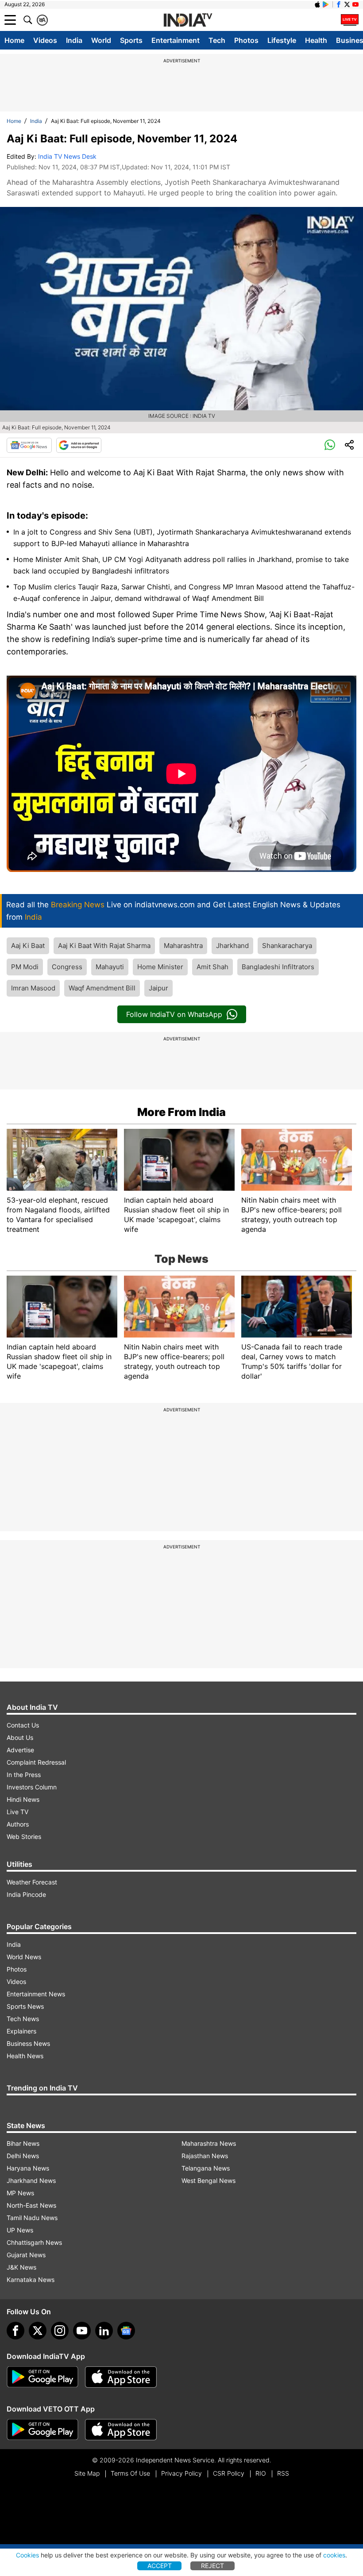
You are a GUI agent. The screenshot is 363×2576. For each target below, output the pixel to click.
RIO (261, 2473)
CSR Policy (229, 2473)
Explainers (21, 2031)
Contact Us (23, 1725)
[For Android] (42, 2430)
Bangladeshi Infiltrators (278, 967)
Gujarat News (26, 2255)
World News (24, 1957)
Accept (160, 2566)
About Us (20, 1737)
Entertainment (176, 40)
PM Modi (25, 967)
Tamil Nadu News (32, 2218)
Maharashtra (183, 946)
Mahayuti (110, 967)
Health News (25, 2056)
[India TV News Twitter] (347, 4)
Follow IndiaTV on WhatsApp (174, 1014)
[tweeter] (38, 2331)
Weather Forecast (32, 1882)
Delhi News (23, 2156)
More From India (181, 1112)
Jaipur (158, 988)
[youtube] (82, 2331)
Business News (28, 2043)
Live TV (17, 1812)
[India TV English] (188, 20)
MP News (20, 2193)
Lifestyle (282, 40)
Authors (18, 1824)
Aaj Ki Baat (28, 946)
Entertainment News (36, 1994)
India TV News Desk (67, 156)
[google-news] (126, 2331)
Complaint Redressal (36, 1762)
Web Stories (24, 1836)
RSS (283, 2473)
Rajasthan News (205, 2156)
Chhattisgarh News (34, 2242)
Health (316, 40)
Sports (131, 40)
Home (14, 40)
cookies (334, 2555)
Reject (212, 2566)
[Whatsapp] (330, 445)
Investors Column (32, 1787)
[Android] (326, 4)
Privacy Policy (181, 2473)
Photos (246, 40)
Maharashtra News (209, 2143)
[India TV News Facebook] (339, 4)
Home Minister (160, 967)
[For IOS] (121, 2430)
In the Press (24, 1775)
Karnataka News (31, 2280)
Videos (45, 40)
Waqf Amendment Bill (102, 988)
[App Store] (121, 2377)
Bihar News (23, 2143)
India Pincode (26, 1894)
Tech (217, 40)
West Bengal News (209, 2180)
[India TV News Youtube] (355, 4)
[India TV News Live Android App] (42, 2377)
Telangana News (206, 2168)
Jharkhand (232, 946)
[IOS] (317, 4)
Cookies (27, 2555)
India (74, 40)
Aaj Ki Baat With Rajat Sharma (104, 946)
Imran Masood (33, 988)
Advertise (20, 1750)
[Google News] (29, 445)
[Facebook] (15, 2331)
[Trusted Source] (79, 445)
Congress (67, 967)
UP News (20, 2230)
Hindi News (23, 1799)
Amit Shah (212, 967)
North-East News (31, 2205)
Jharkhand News (31, 2180)
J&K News (21, 2267)
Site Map (87, 2473)
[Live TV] (350, 20)
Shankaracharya (287, 946)
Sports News (25, 2006)
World (101, 40)
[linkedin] (104, 2331)
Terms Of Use (130, 2473)
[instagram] (60, 2331)
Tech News (23, 2019)
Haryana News (28, 2168)
